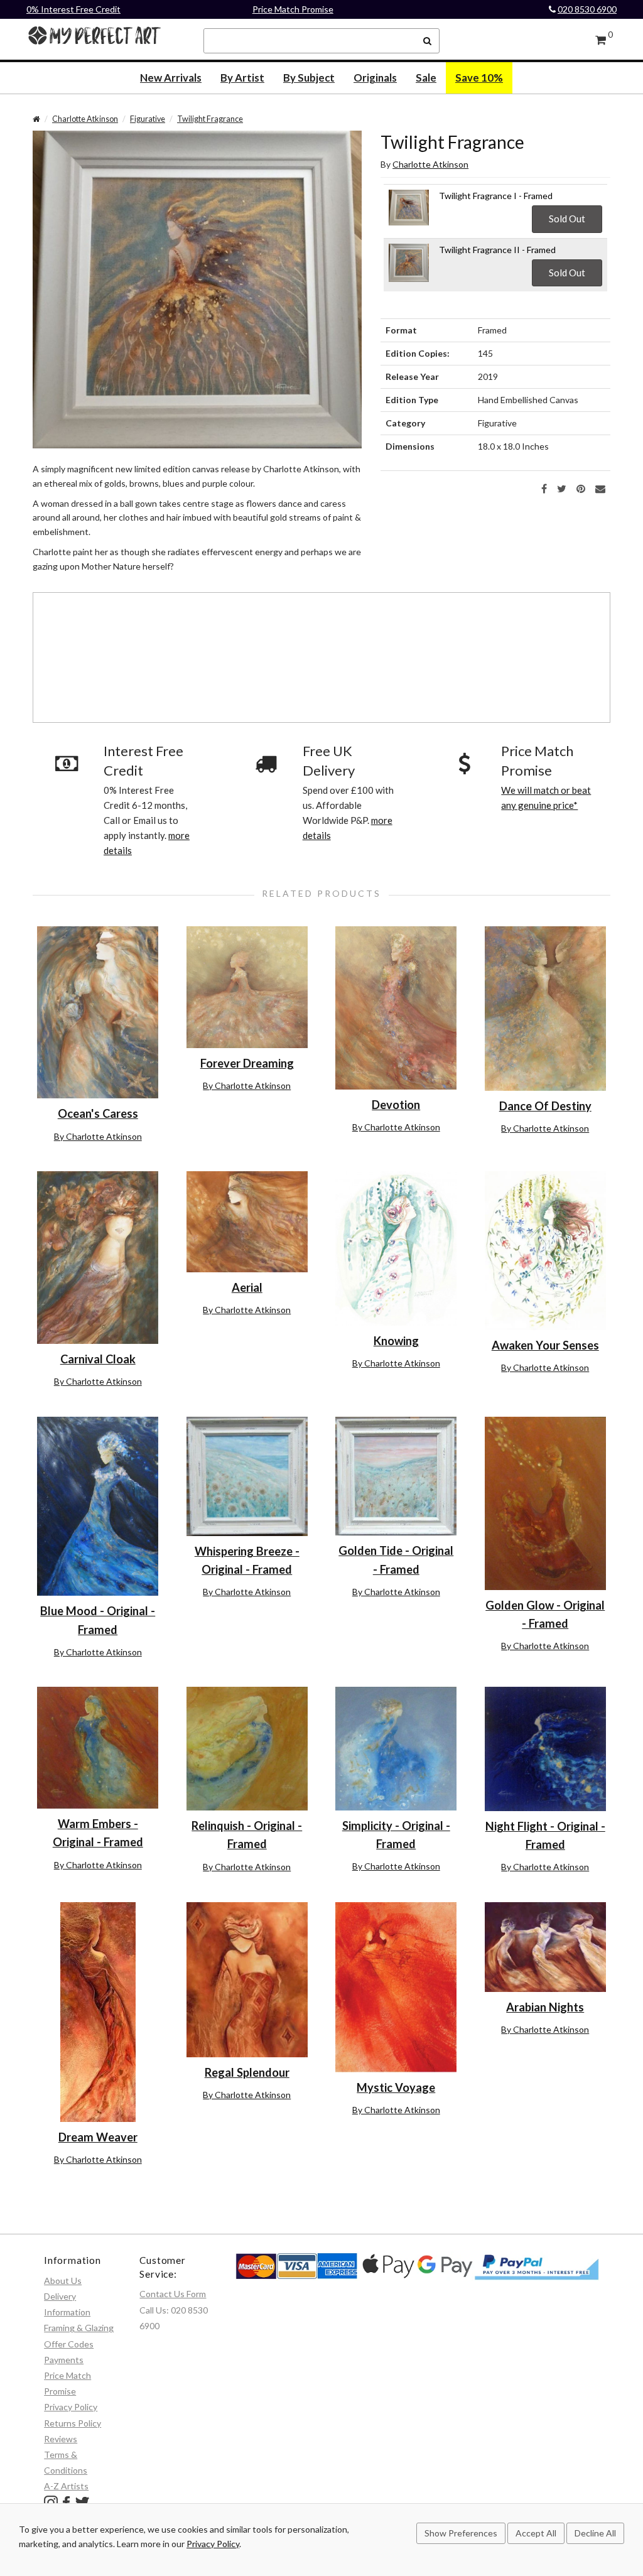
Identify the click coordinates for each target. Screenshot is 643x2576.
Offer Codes (69, 2344)
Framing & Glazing (79, 2328)
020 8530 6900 (587, 9)
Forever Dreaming (247, 1063)
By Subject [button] (309, 78)
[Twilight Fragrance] (197, 289)
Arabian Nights (545, 2007)
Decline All (595, 2533)
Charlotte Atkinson (85, 119)
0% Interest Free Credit (73, 9)
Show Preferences (461, 2533)
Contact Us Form (173, 2294)
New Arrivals (171, 78)
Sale (426, 78)
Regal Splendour (247, 2072)
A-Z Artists (66, 2486)
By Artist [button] (242, 78)
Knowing (396, 1341)
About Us (63, 2281)
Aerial (247, 1287)
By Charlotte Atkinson (98, 1136)
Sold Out (567, 219)
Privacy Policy (71, 2407)
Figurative (148, 119)
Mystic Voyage (396, 2087)
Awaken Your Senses (545, 1345)
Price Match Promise (293, 9)
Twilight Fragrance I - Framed (496, 196)
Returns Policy (73, 2423)
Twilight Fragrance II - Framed (497, 250)
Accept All (536, 2533)
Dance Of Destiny (545, 1106)
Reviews (61, 2439)
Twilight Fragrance (210, 119)
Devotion (396, 1105)
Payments (64, 2360)
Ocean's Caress (98, 1113)
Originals (375, 78)
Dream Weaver (98, 2137)
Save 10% (479, 78)
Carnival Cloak (98, 1359)
